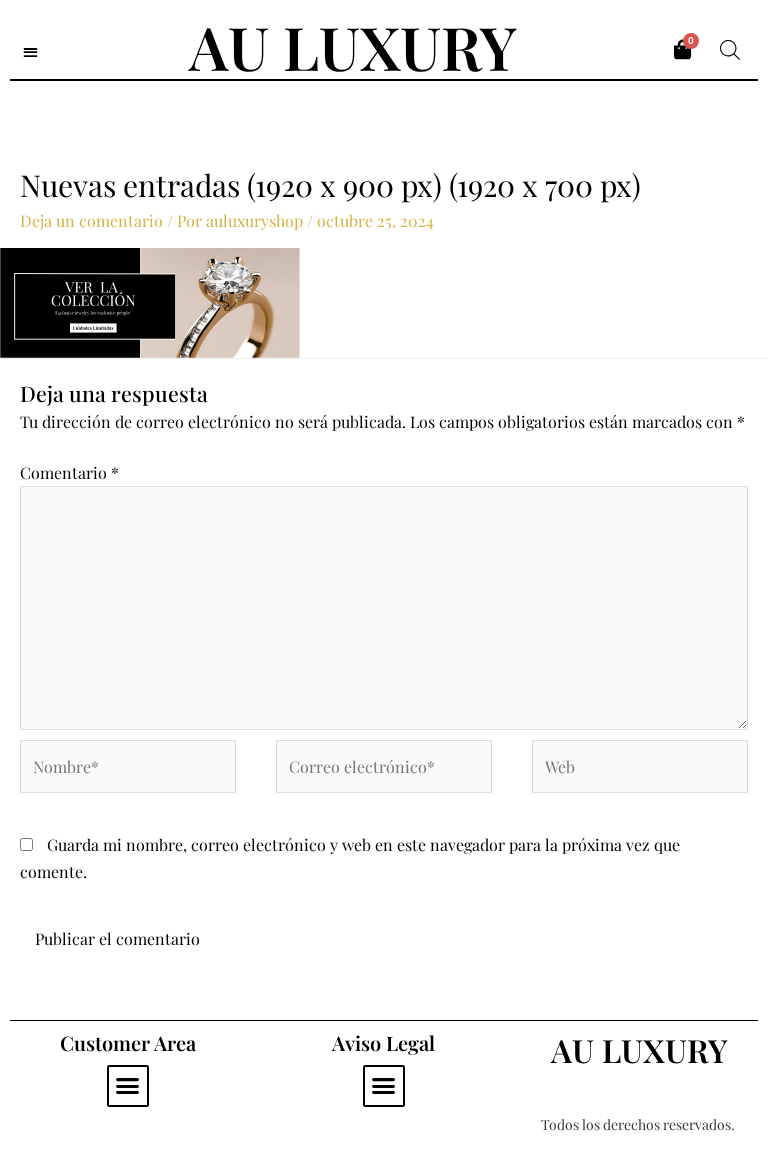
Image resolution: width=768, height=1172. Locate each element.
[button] (30, 51)
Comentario (69, 472)
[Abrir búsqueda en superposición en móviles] (730, 49)
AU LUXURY (353, 46)
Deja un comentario (91, 220)
